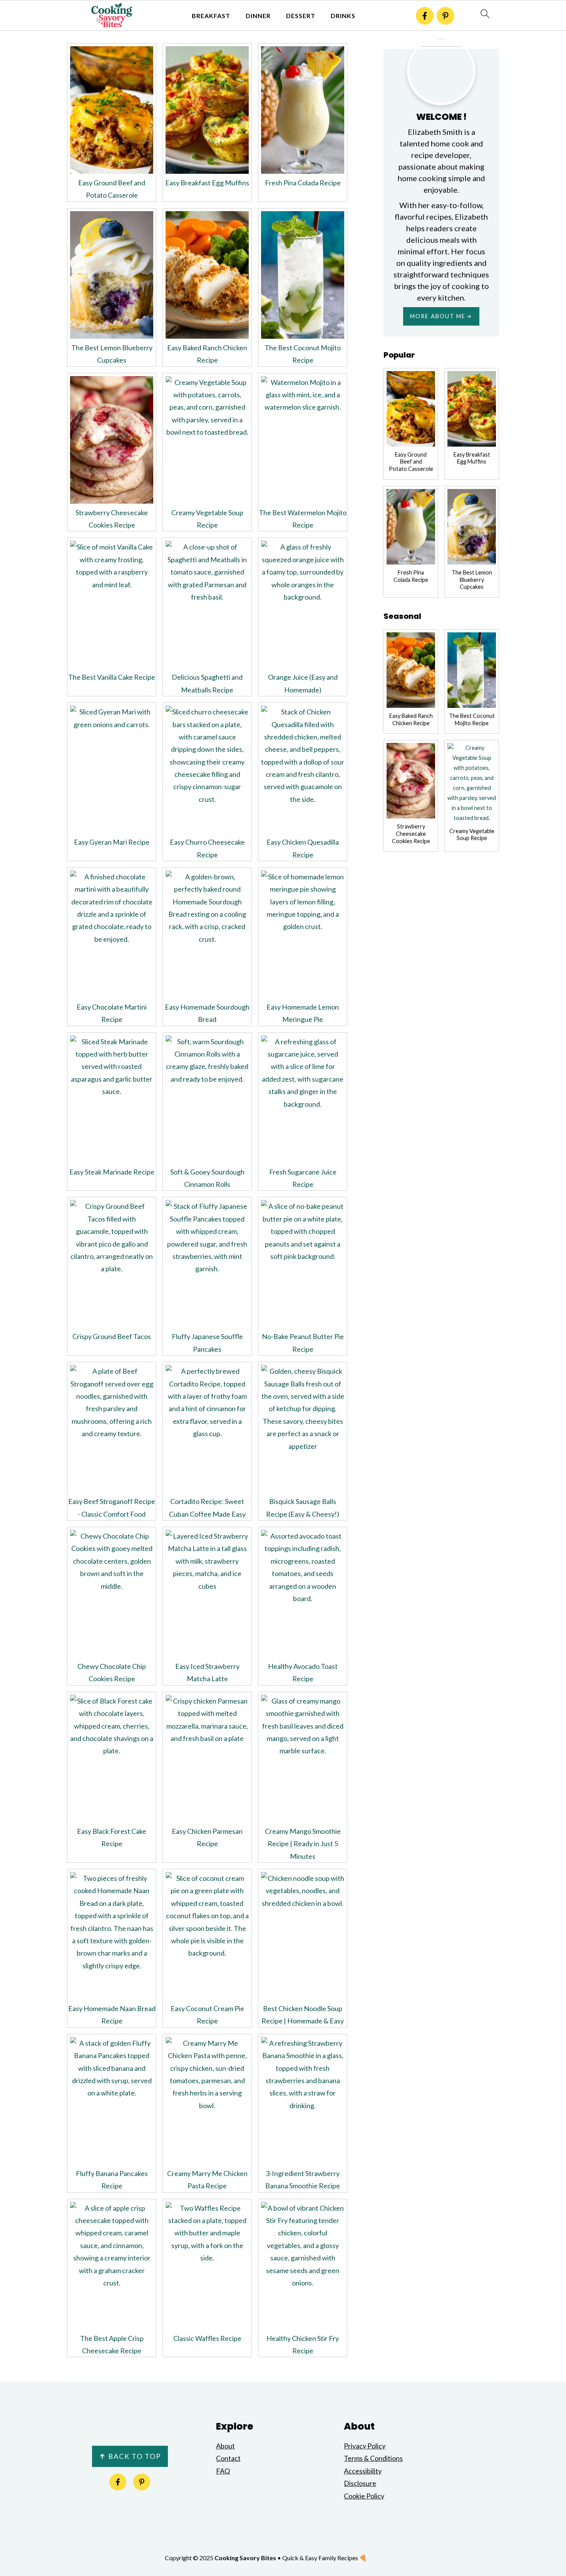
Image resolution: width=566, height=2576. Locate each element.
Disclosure (360, 2483)
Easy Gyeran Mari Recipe (112, 842)
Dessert (301, 16)
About (225, 2446)
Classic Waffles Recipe (207, 2338)
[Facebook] (425, 16)
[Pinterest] (445, 16)
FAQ (223, 2471)
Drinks (343, 16)
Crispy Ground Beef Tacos (112, 1336)
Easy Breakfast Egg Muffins (207, 183)
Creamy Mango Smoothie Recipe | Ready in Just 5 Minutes (303, 1844)
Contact (228, 2458)
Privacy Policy (365, 2446)
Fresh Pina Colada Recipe (303, 183)
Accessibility (363, 2471)
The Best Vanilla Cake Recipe (112, 677)
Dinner (258, 16)
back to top (130, 2456)
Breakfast (211, 16)
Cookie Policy (364, 2496)
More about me (438, 316)
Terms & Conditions (373, 2458)
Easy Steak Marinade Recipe (112, 1172)
